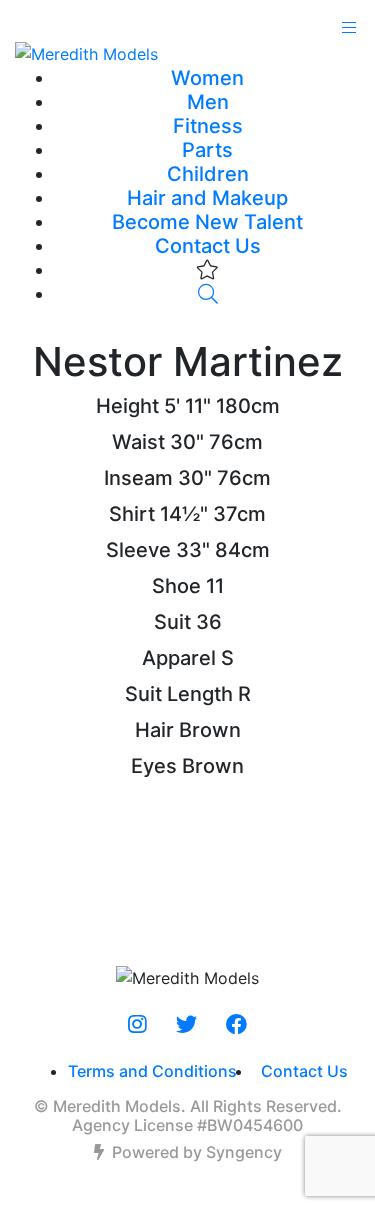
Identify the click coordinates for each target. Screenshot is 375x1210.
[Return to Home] (187, 53)
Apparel (179, 658)
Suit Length (179, 694)
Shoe (176, 586)
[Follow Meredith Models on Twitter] (186, 1025)
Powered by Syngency (197, 1152)
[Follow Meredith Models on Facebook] (236, 1025)
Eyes (154, 766)
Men (208, 102)
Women (207, 78)
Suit (172, 622)
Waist (138, 442)
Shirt (132, 514)
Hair (154, 730)
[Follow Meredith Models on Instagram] (137, 1025)
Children (208, 174)
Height (127, 406)
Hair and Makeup (207, 198)
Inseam (138, 478)
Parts (207, 150)
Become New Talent (207, 222)
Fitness (208, 126)
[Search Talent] (208, 294)
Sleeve (138, 550)
